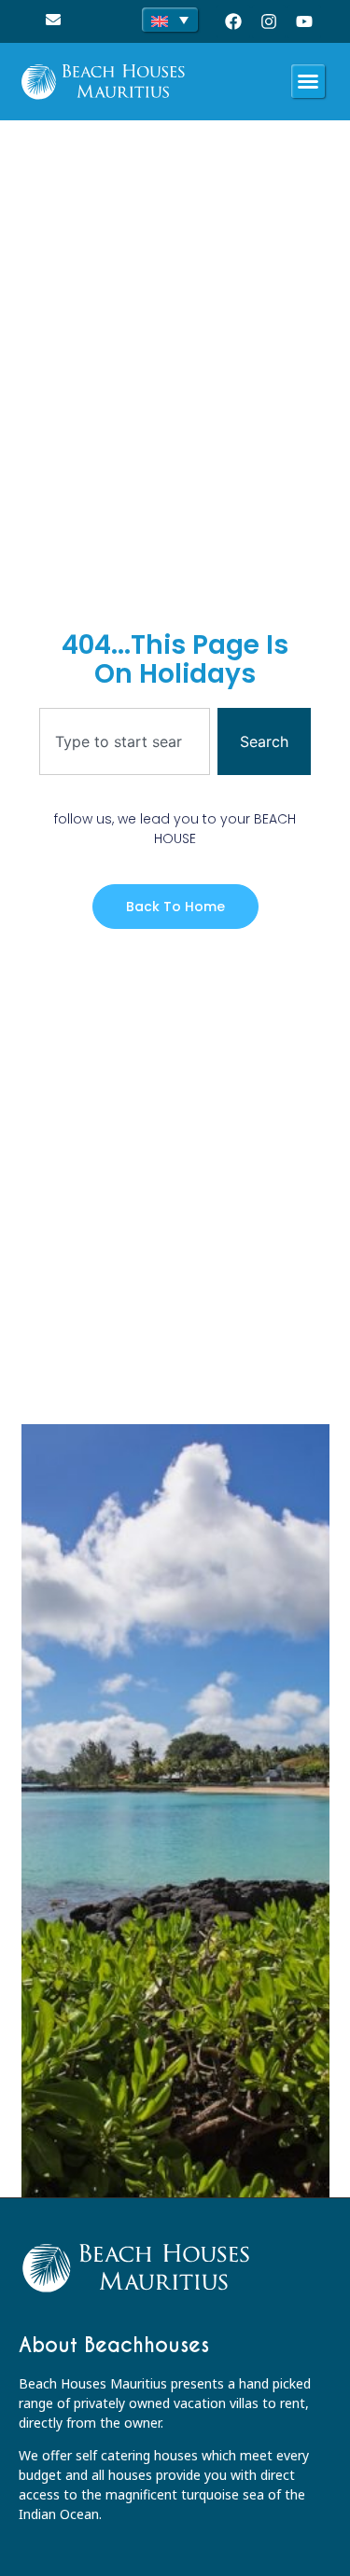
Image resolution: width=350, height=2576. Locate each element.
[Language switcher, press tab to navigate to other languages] (170, 20)
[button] (308, 81)
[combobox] (124, 741)
